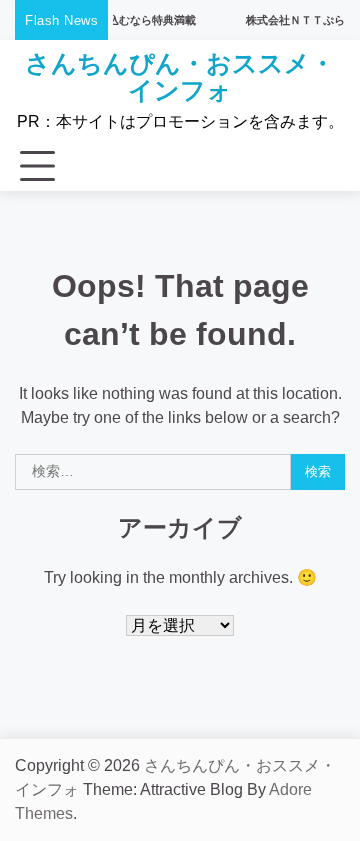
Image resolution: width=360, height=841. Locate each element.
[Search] (320, 167)
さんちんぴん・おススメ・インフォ (180, 76)
